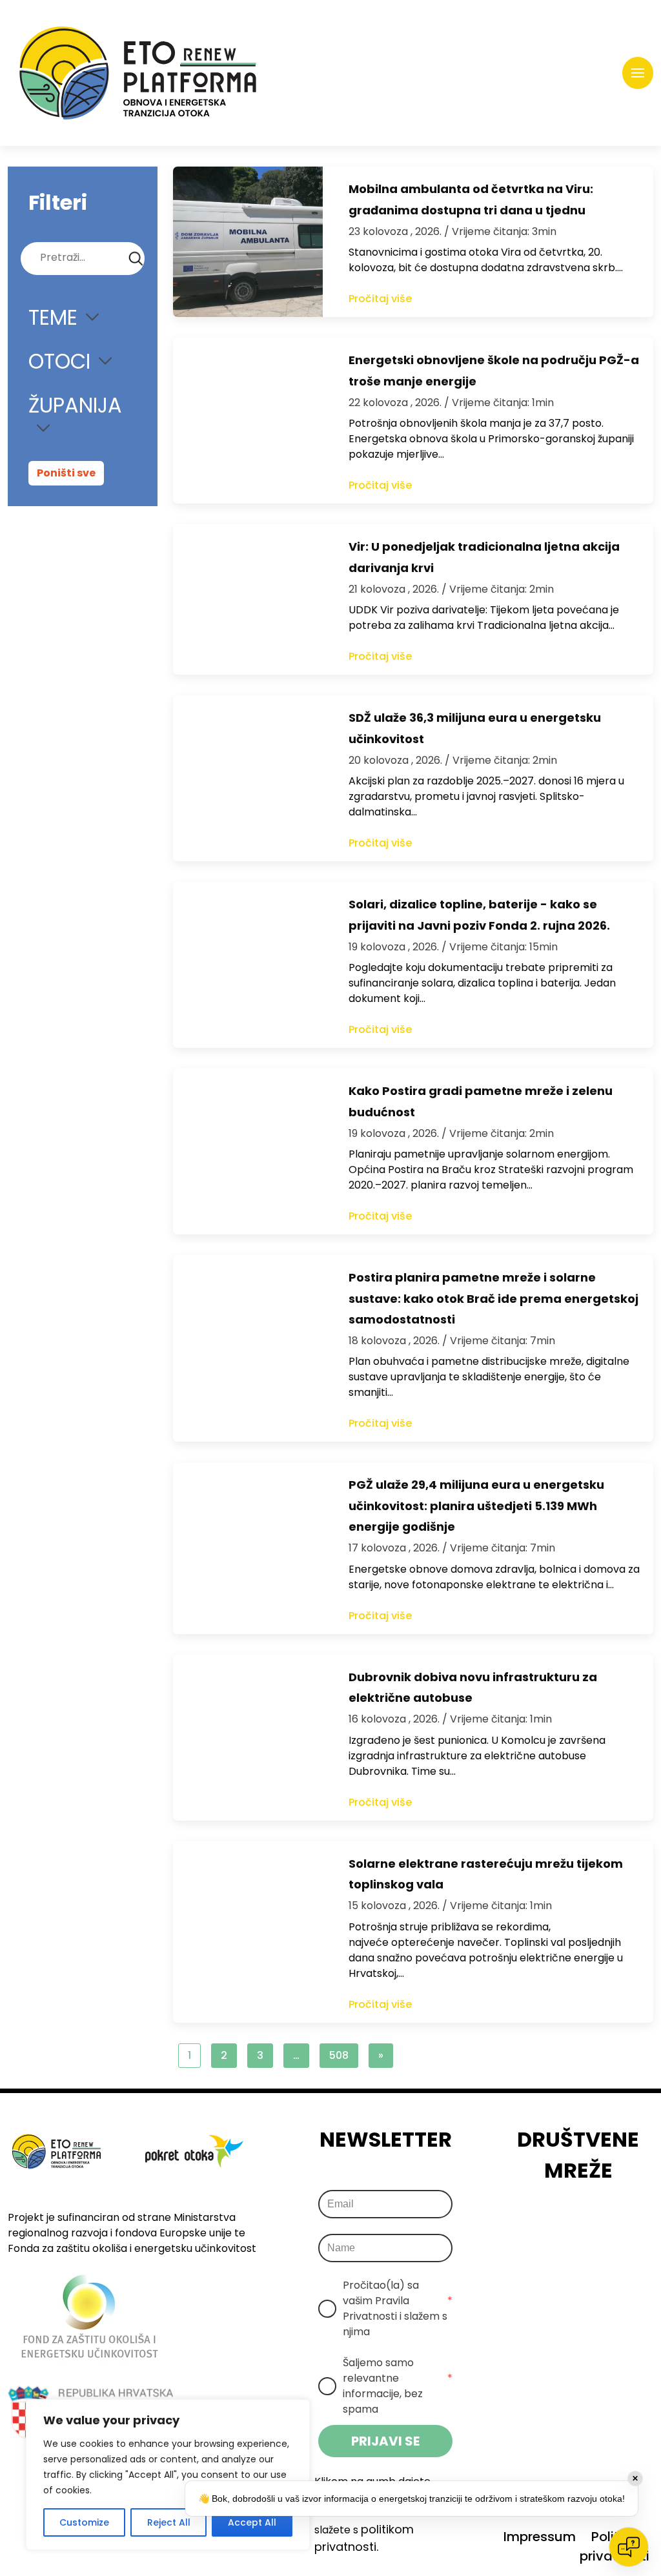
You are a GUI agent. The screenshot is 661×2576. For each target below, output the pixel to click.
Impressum (540, 2537)
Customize (84, 2522)
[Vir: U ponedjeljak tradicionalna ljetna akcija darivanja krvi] (248, 599)
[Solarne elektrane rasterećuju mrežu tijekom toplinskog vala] (248, 1932)
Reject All (169, 2522)
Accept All (252, 2522)
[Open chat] (629, 2547)
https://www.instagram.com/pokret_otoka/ (562, 2222)
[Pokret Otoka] (138, 73)
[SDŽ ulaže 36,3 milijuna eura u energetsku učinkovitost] (248, 778)
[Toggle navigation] (638, 73)
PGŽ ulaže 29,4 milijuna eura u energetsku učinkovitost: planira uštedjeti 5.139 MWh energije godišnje (476, 1506)
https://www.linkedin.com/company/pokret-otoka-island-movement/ (598, 2222)
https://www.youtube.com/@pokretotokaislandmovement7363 (634, 2222)
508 (339, 2055)
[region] (168, 2475)
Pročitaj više (380, 299)
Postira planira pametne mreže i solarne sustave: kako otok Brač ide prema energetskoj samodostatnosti (493, 1298)
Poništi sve (66, 473)
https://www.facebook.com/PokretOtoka (526, 2222)
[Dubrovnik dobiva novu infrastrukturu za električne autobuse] (248, 1738)
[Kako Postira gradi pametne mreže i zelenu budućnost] (248, 1151)
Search (136, 259)
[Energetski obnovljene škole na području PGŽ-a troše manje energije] (248, 421)
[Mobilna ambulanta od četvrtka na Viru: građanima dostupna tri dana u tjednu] (248, 242)
